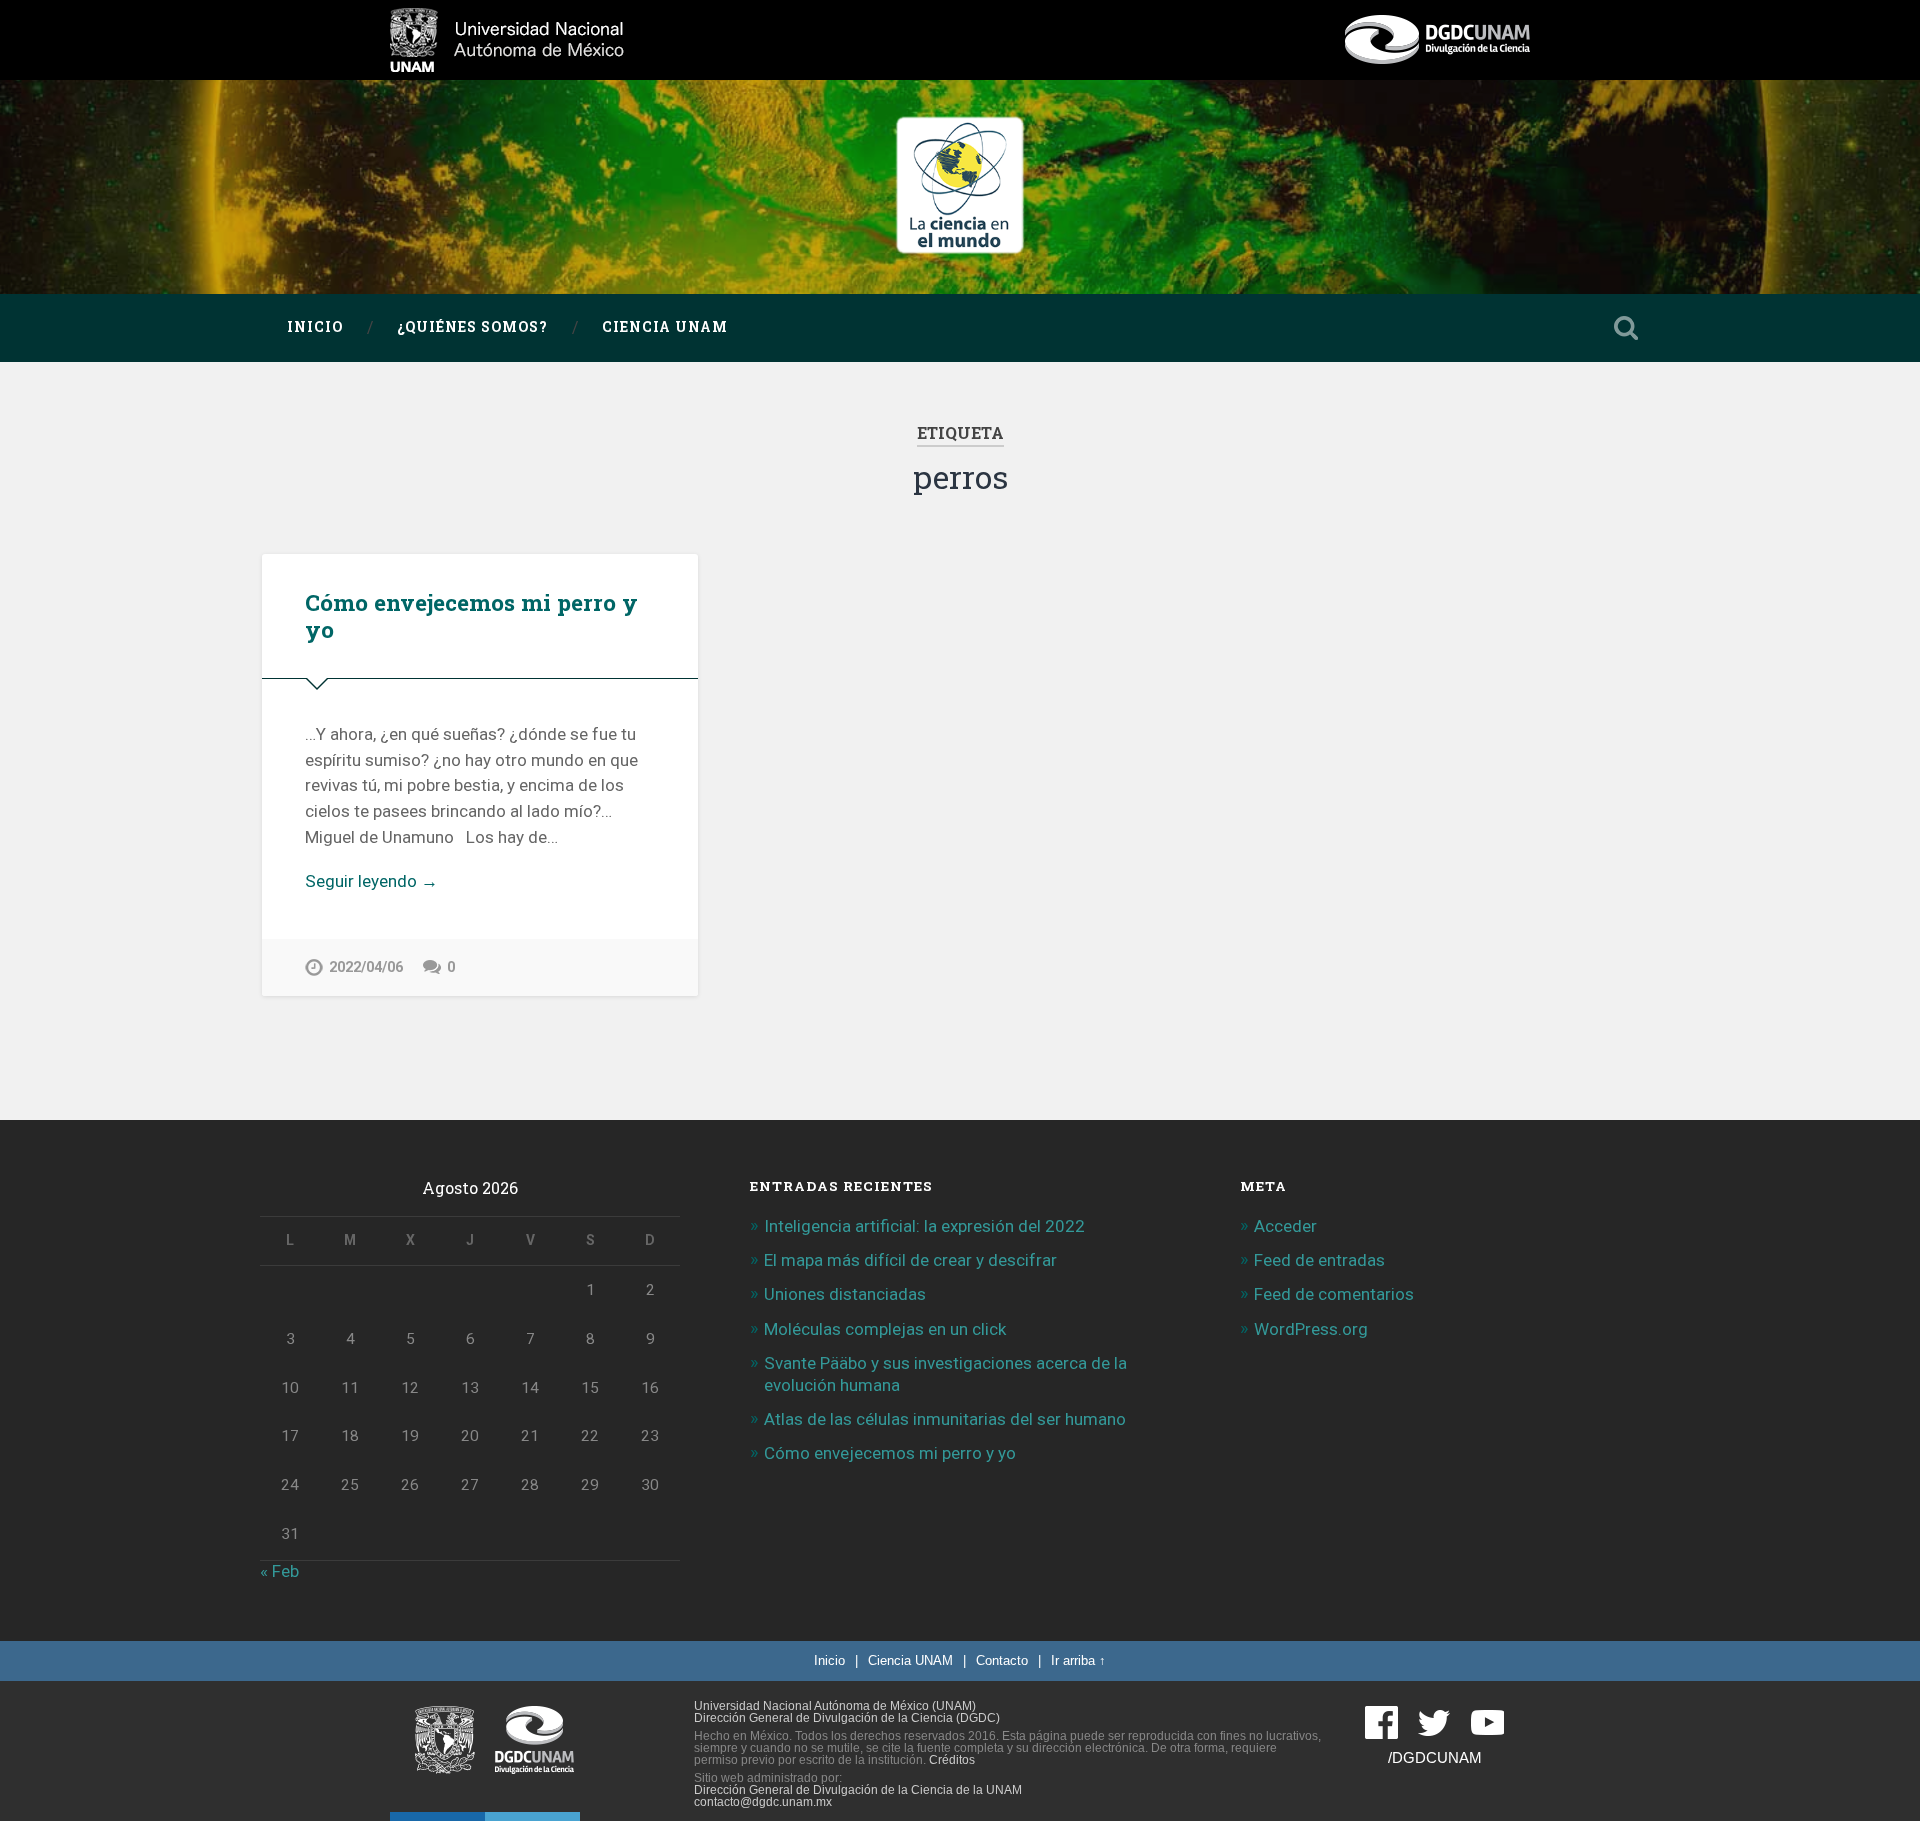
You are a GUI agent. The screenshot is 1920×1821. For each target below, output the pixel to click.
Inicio (315, 327)
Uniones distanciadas (845, 1294)
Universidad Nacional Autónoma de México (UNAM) (835, 1706)
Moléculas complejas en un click (885, 1329)
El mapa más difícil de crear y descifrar (910, 1260)
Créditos (952, 1760)
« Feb (279, 1571)
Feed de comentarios (1334, 1294)
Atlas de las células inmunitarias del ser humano (945, 1419)
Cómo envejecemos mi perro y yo (471, 615)
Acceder (1285, 1226)
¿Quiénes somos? (472, 327)
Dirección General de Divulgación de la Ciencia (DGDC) (847, 1718)
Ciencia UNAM (665, 327)
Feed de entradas (1319, 1260)
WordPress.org (1311, 1329)
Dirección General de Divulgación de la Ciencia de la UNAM (858, 1790)
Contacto (1002, 1660)
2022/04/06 (366, 967)
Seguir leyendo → (371, 881)
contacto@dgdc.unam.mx (763, 1802)
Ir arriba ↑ (1078, 1660)
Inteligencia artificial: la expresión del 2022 (924, 1226)
